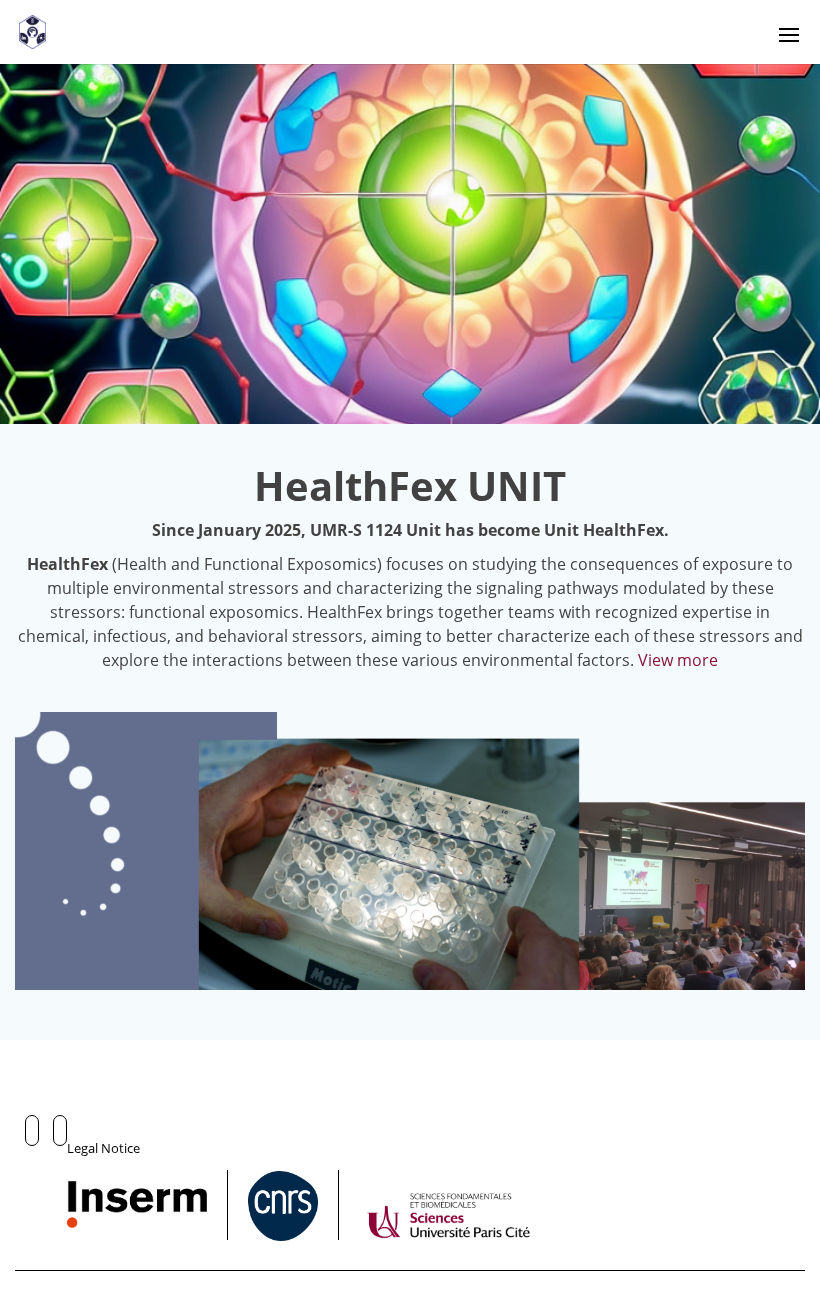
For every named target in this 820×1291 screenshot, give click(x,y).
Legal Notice (103, 1148)
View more (678, 660)
